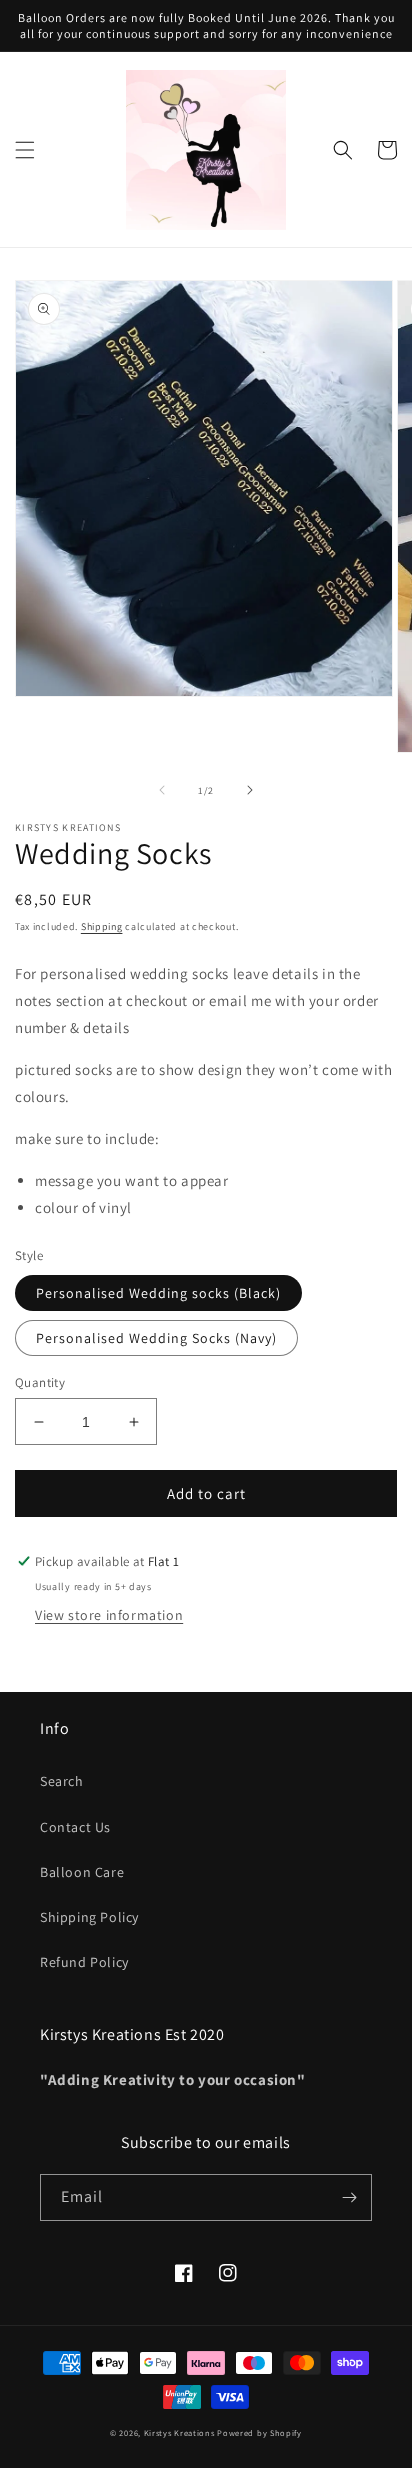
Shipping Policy (89, 1917)
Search (62, 1781)
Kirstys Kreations (179, 2432)
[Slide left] (162, 790)
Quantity (40, 1382)
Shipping (102, 926)
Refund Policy (84, 1962)
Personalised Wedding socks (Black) (158, 1293)
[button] (25, 150)
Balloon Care (82, 1872)
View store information (109, 1615)
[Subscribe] (349, 2197)
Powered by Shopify (259, 2432)
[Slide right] (250, 790)
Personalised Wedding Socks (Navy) (156, 1338)
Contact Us (75, 1827)
